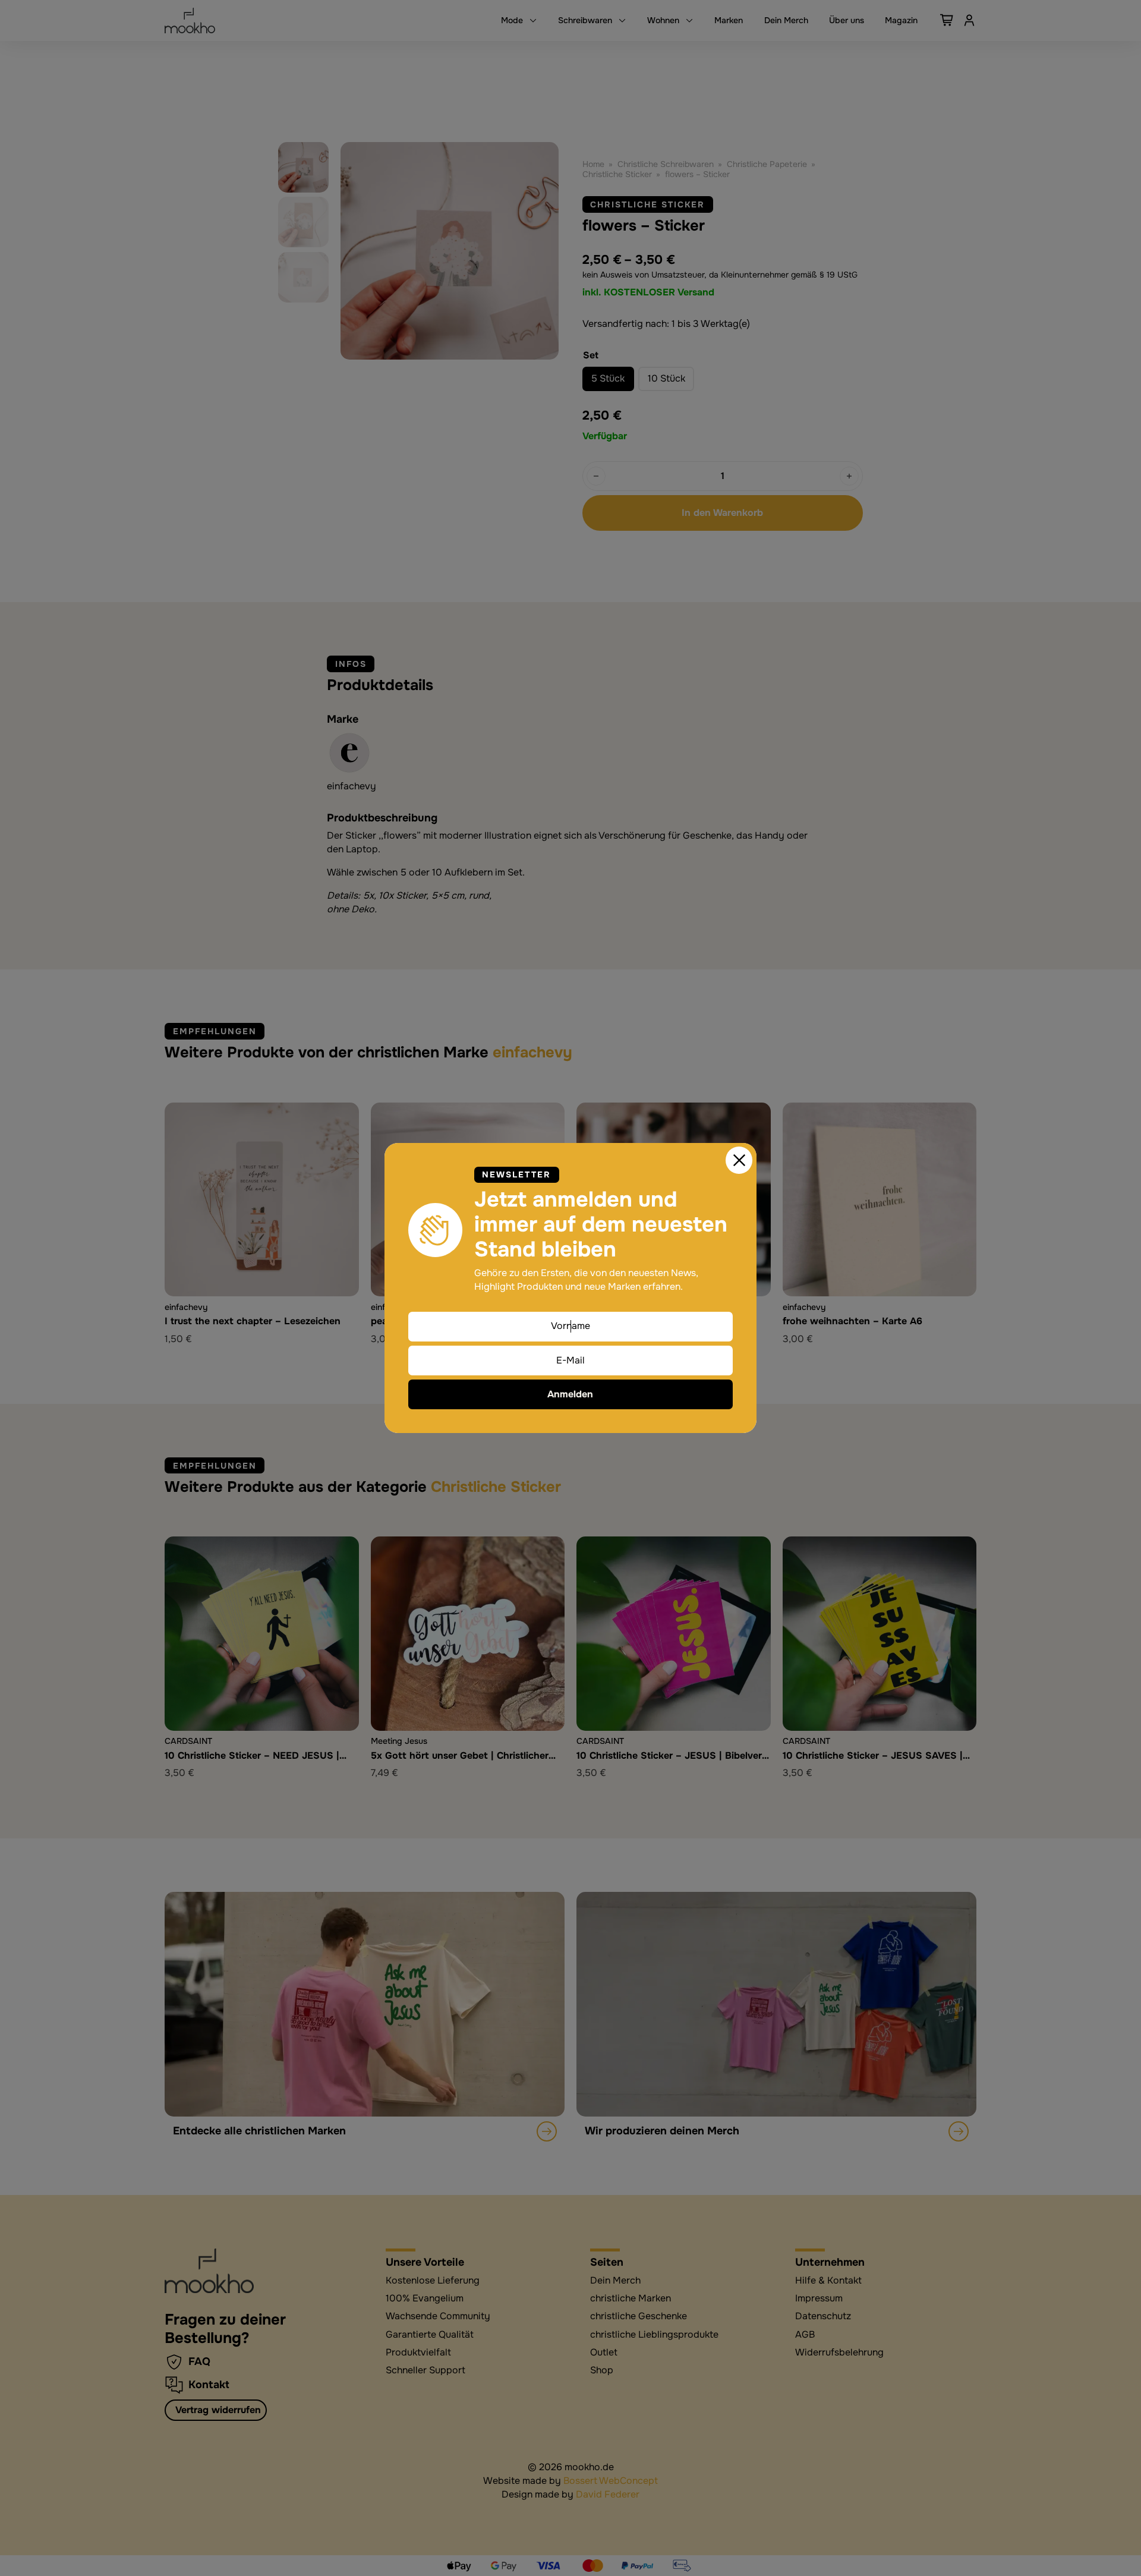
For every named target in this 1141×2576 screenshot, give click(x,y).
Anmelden (570, 1394)
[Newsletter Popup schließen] (739, 1160)
